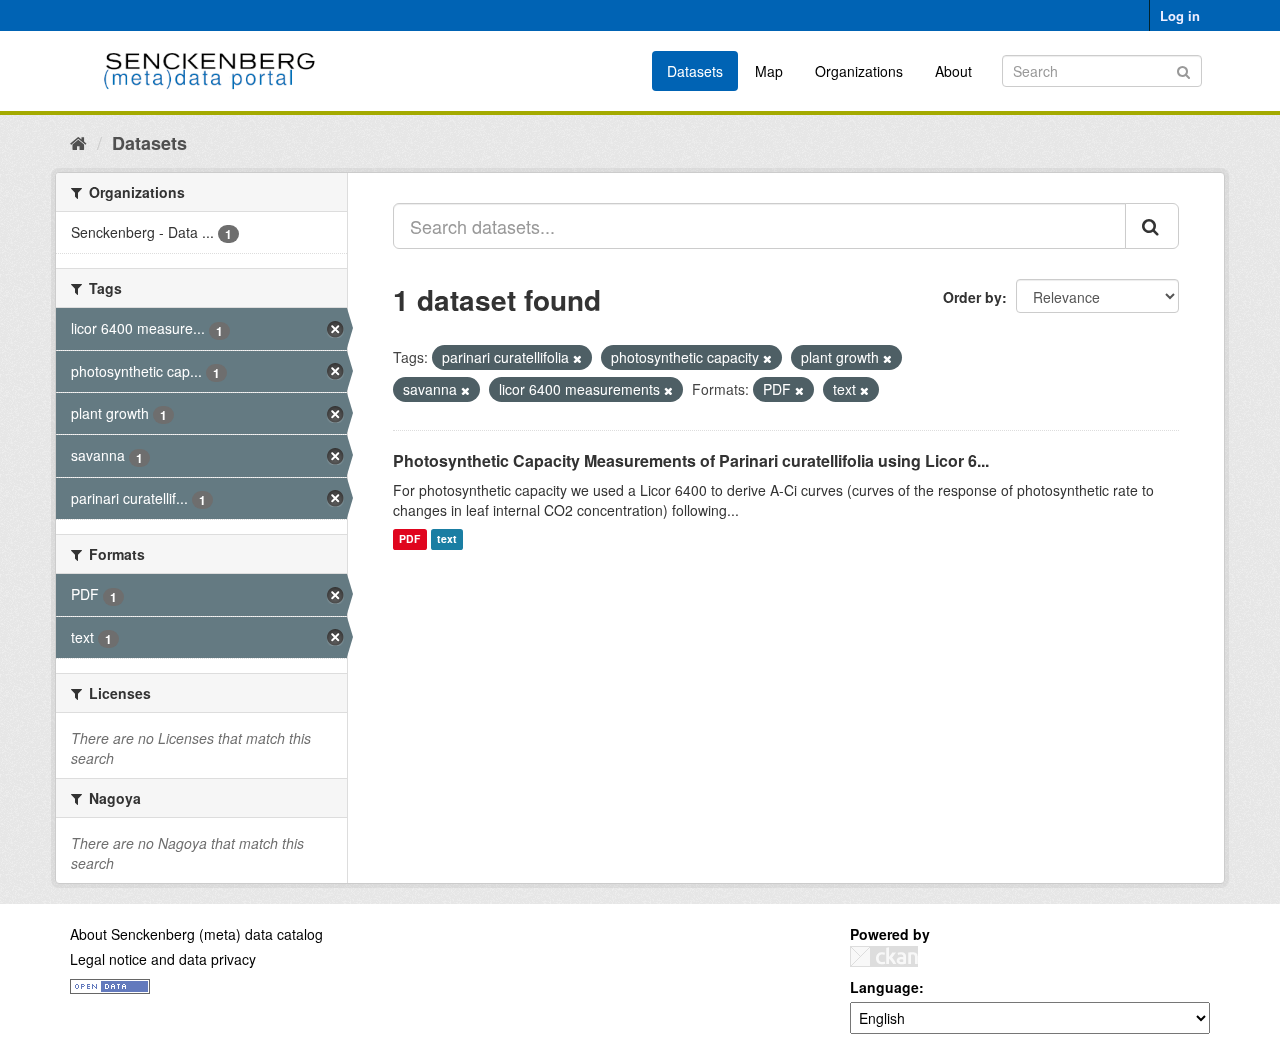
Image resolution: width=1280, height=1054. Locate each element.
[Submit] (1183, 69)
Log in (1180, 15)
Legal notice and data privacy (163, 959)
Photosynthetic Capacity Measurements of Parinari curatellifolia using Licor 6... (691, 460)
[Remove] (577, 358)
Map (769, 71)
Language (884, 987)
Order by (972, 297)
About (953, 71)
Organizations (859, 71)
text (447, 539)
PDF (409, 539)
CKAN (884, 956)
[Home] (78, 142)
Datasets (695, 71)
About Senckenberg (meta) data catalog (196, 934)
